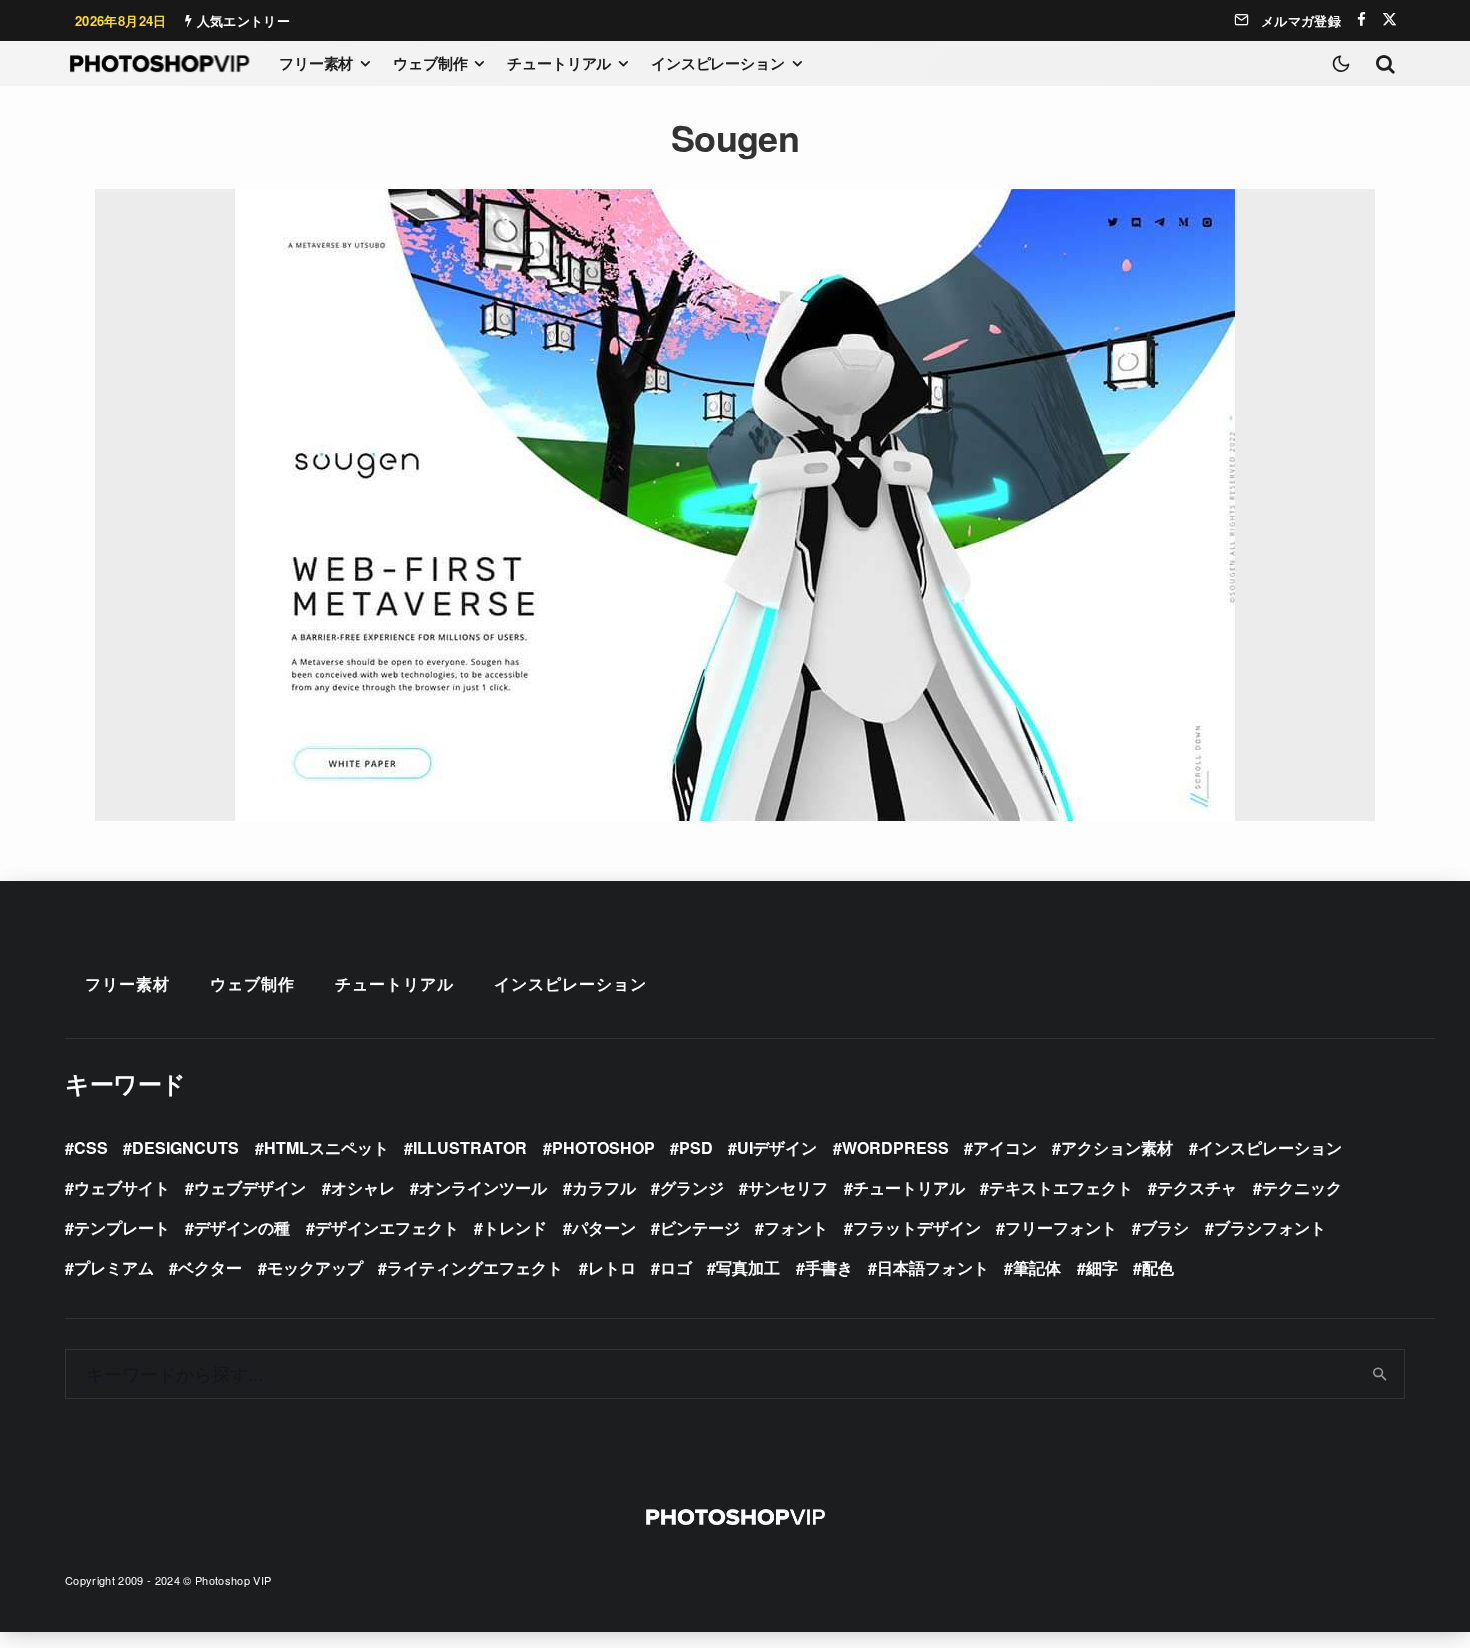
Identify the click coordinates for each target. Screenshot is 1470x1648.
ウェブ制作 (430, 63)
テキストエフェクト (1061, 1187)
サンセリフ (788, 1187)
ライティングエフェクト (475, 1267)
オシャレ (363, 1187)
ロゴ (676, 1267)
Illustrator (470, 1147)
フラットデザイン (917, 1227)
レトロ (612, 1267)
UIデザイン (777, 1147)
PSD (696, 1147)
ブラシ (1165, 1227)
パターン (604, 1227)
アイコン (1005, 1147)
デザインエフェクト (387, 1227)
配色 (1158, 1267)
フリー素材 (316, 63)
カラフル (604, 1187)
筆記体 (1037, 1267)
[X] (1389, 19)
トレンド (515, 1227)
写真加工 (748, 1267)
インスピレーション (718, 63)
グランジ (692, 1187)
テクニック (1302, 1187)
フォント (796, 1227)
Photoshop (603, 1147)
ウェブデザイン (250, 1187)
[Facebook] (1361, 19)
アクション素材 (1117, 1147)
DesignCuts (185, 1147)
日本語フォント (933, 1267)
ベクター (210, 1267)
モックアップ (315, 1267)
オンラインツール (483, 1187)
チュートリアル (559, 63)
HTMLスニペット (326, 1147)
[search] (1380, 1374)
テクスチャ (1197, 1187)
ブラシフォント (1270, 1227)
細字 (1102, 1267)
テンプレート (122, 1227)
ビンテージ (700, 1227)
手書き (829, 1267)
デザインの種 (242, 1227)
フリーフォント (1061, 1227)
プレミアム (114, 1267)
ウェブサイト (122, 1187)
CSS (91, 1147)
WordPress (895, 1147)
